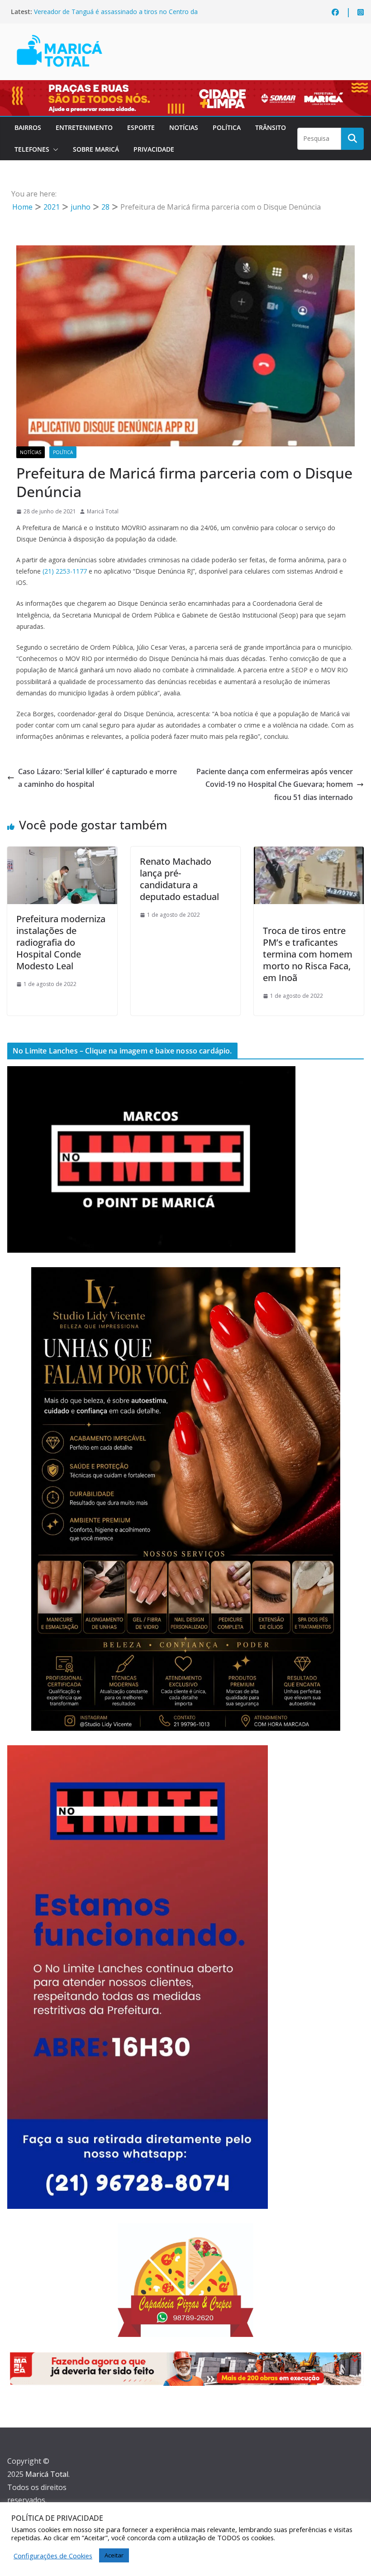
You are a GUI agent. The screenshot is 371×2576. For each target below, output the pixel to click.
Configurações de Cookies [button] (53, 2556)
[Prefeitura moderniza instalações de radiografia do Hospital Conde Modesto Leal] (62, 853)
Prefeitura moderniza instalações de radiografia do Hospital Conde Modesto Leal (61, 942)
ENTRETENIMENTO (84, 127)
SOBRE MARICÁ (96, 149)
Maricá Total (103, 511)
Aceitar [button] (114, 2555)
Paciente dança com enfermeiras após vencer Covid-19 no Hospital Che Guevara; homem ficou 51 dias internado (275, 785)
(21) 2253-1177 (65, 571)
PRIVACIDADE (154, 149)
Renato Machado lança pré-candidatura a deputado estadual (181, 879)
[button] (54, 149)
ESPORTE (141, 127)
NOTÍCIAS (184, 127)
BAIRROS (28, 127)
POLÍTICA (227, 127)
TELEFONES (32, 149)
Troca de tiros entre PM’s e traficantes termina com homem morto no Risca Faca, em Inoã (308, 954)
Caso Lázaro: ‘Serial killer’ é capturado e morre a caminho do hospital (98, 778)
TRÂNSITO (271, 127)
